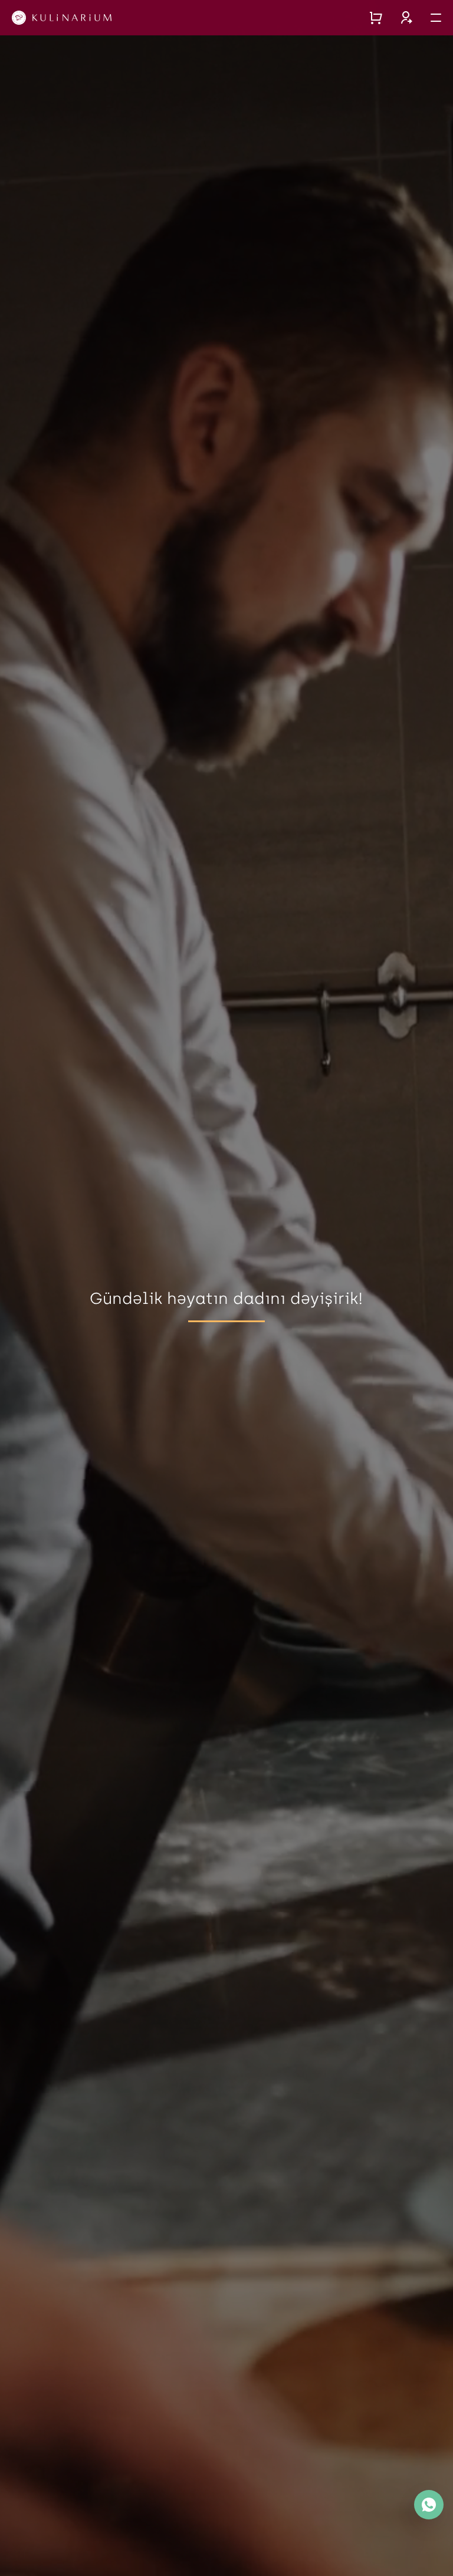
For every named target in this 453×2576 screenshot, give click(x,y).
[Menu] (436, 18)
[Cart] (376, 18)
